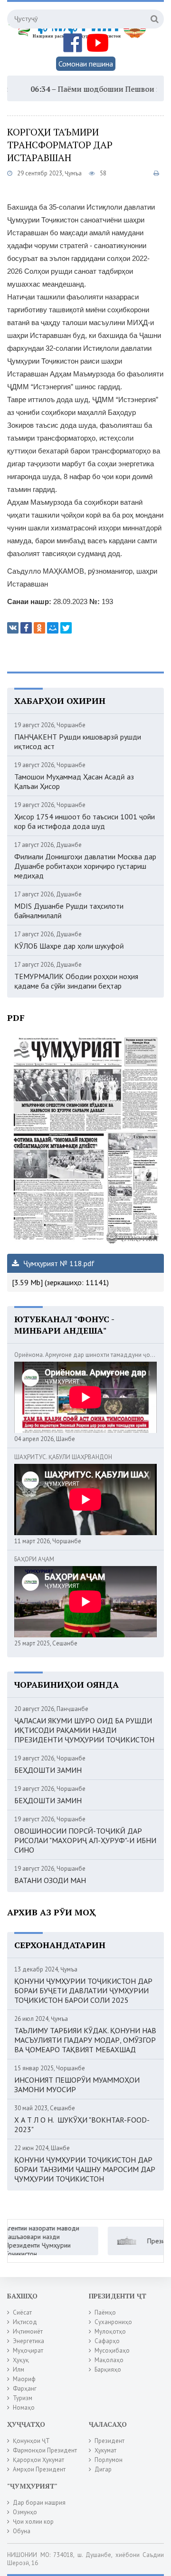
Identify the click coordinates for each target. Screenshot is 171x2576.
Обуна (22, 2531)
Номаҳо (24, 2408)
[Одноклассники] (39, 628)
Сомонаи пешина (86, 64)
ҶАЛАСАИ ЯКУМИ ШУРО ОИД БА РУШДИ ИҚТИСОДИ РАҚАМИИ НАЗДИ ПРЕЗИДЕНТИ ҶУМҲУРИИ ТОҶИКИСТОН (84, 1730)
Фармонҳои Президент (45, 2450)
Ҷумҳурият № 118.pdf (58, 1263)
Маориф (24, 2379)
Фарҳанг (25, 2389)
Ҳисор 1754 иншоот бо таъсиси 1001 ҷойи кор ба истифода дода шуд (85, 821)
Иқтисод (25, 2322)
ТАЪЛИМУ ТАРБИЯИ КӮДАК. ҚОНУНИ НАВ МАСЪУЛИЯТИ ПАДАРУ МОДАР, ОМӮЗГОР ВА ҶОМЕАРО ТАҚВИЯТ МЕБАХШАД (85, 2040)
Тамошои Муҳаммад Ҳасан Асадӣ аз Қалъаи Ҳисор (74, 781)
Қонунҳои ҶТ (31, 2441)
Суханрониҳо (113, 2322)
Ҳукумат (105, 2450)
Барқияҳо (108, 2369)
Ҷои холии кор (33, 2522)
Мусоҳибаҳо (112, 2350)
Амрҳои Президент (39, 2469)
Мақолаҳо (109, 2360)
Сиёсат (22, 2312)
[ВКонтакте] (13, 628)
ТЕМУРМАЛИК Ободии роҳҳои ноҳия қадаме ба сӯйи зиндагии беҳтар (76, 981)
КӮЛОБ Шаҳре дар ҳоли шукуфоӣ (69, 946)
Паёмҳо (105, 2312)
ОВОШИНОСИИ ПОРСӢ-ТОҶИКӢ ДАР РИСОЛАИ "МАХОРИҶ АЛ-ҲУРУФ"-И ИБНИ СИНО (85, 1840)
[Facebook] (26, 628)
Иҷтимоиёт (28, 2331)
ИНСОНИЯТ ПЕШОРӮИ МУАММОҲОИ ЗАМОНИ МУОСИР (77, 2085)
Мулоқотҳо (110, 2331)
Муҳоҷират (28, 2350)
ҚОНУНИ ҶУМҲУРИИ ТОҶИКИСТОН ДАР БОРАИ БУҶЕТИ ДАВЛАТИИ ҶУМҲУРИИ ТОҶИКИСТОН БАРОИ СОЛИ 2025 (83, 1990)
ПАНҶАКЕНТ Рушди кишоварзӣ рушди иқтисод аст (78, 741)
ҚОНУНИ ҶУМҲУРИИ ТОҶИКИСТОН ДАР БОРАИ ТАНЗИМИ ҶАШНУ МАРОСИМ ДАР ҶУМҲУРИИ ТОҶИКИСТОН (85, 2169)
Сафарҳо (107, 2341)
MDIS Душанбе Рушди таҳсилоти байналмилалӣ (69, 911)
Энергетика (28, 2341)
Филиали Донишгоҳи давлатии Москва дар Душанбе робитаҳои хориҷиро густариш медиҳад (85, 866)
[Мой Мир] (53, 628)
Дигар (103, 2469)
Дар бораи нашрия (39, 2503)
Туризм (23, 2398)
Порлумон (109, 2460)
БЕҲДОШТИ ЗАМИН (48, 1770)
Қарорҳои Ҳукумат (38, 2460)
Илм (19, 2369)
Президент (109, 2441)
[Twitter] (66, 628)
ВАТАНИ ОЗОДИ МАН (50, 1880)
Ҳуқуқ (21, 2360)
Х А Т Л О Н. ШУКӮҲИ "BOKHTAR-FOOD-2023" (82, 2124)
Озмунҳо (25, 2512)
